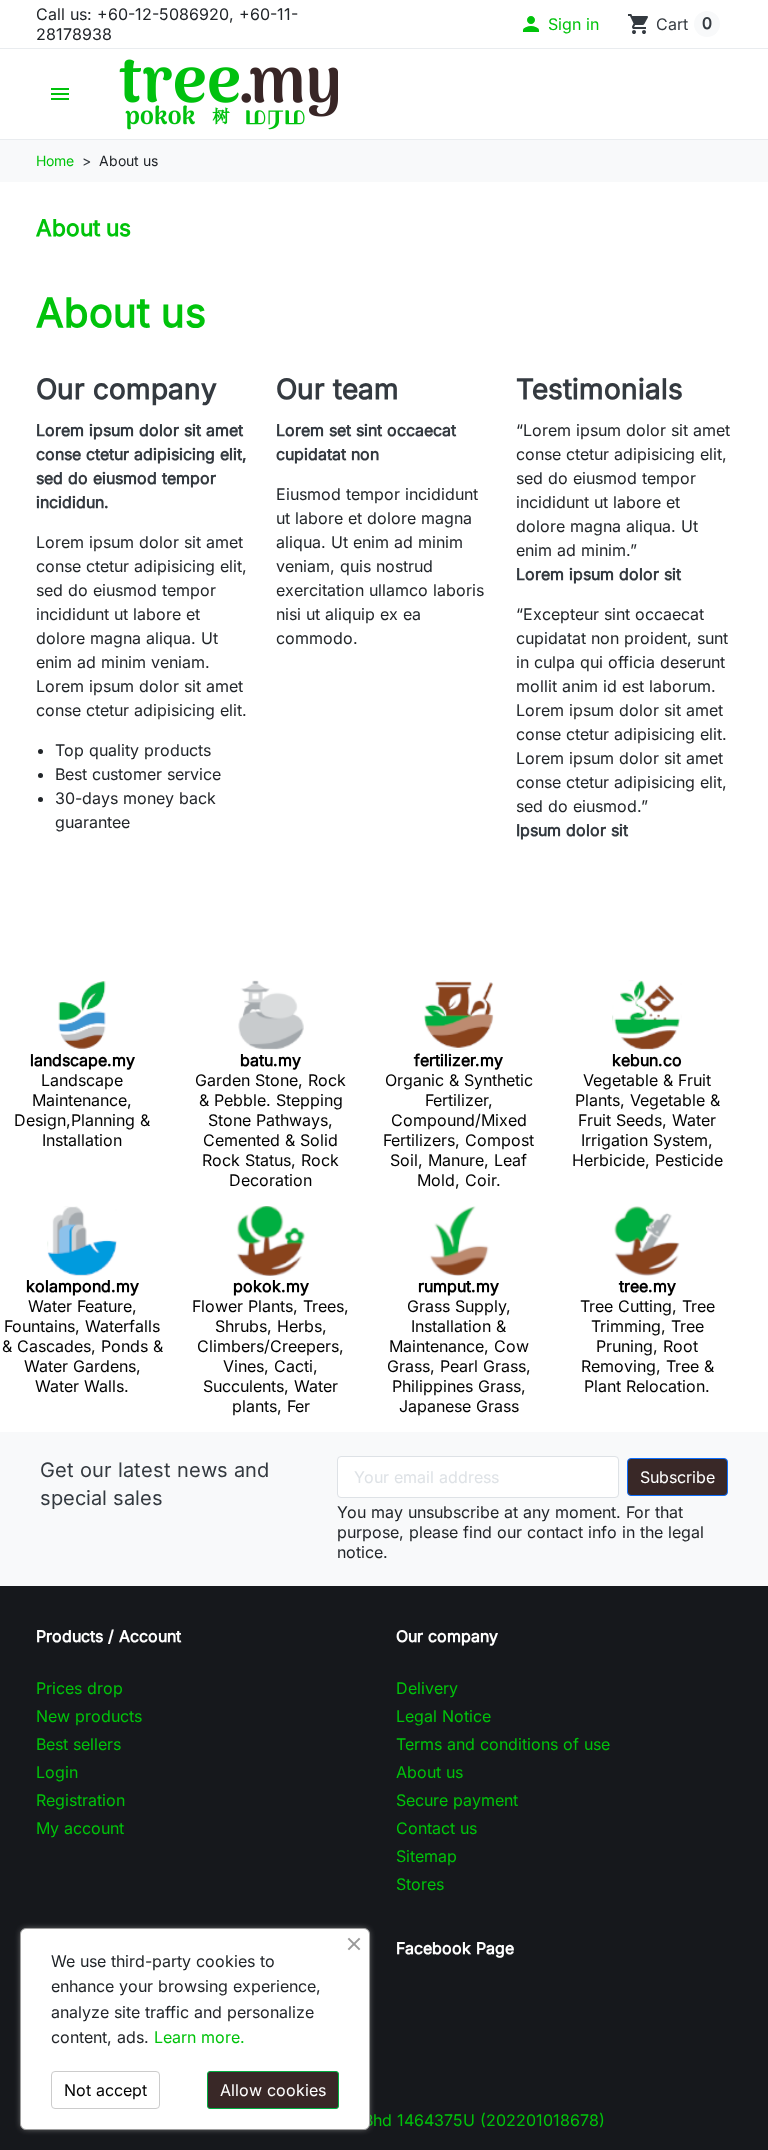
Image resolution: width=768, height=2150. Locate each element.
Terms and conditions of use (503, 1744)
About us (429, 1772)
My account (80, 1828)
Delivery (427, 1688)
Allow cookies (273, 2090)
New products (89, 1716)
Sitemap (426, 1856)
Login (57, 1772)
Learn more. (199, 2037)
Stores (420, 1884)
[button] (559, 24)
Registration (80, 1800)
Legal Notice (443, 1716)
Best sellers (78, 1744)
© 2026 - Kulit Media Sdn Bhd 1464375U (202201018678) (384, 2120)
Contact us (436, 1828)
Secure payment (457, 1800)
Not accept (105, 2090)
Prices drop (79, 1688)
